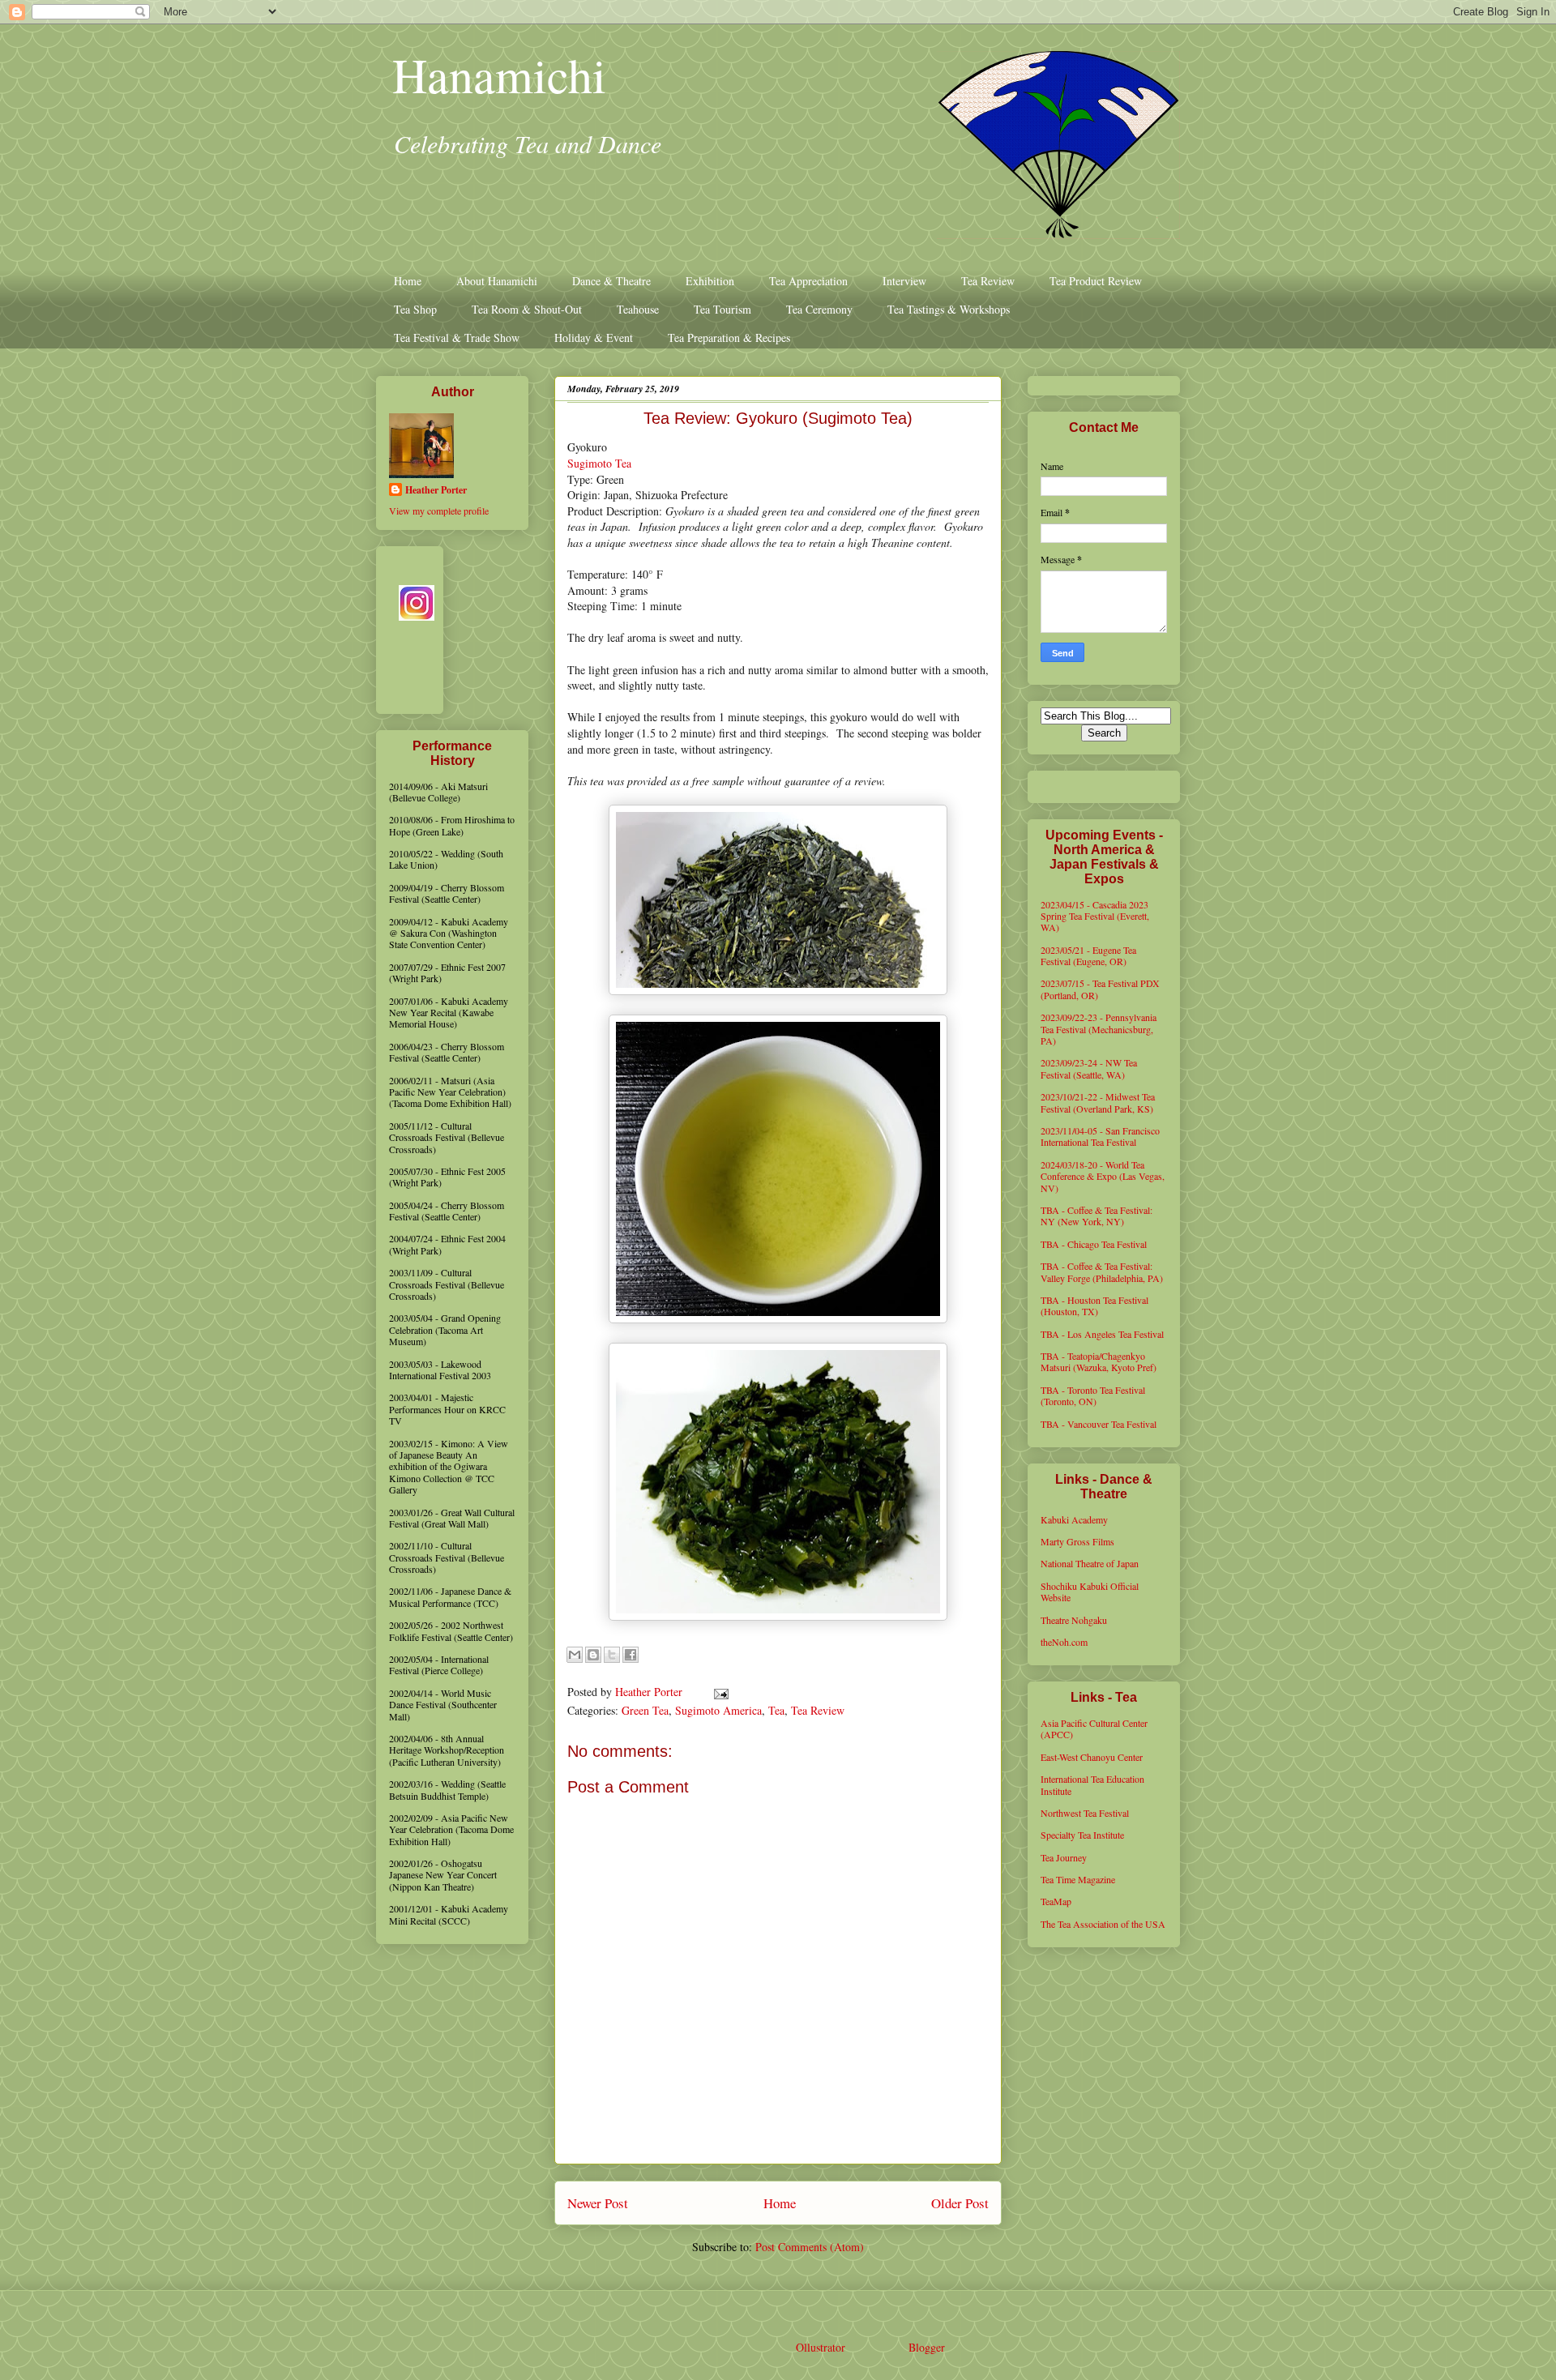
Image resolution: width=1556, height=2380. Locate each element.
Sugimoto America (718, 1710)
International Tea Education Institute (1092, 1784)
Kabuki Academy (1074, 1519)
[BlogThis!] (593, 1655)
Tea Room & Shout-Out (527, 309)
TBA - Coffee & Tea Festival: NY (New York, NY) (1096, 1216)
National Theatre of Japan (1090, 1563)
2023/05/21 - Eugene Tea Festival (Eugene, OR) (1088, 955)
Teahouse (638, 309)
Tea (776, 1710)
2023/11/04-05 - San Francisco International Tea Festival (1100, 1136)
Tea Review (988, 281)
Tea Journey (1064, 1857)
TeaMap (1056, 1901)
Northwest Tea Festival (1085, 1813)
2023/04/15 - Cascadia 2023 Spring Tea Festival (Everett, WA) (1095, 916)
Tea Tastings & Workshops (949, 309)
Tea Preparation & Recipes (729, 338)
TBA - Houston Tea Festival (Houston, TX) (1094, 1305)
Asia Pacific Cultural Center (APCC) (1094, 1728)
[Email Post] (718, 1692)
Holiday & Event (594, 338)
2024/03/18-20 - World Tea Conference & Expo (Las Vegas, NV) (1103, 1176)
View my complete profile (439, 511)
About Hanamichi (497, 281)
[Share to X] (612, 1655)
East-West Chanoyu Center (1092, 1757)
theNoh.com (1064, 1642)
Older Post (960, 2203)
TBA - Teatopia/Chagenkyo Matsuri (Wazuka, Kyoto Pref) (1099, 1361)
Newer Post (598, 2203)
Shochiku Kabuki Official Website (1090, 1592)
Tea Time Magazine (1078, 1879)
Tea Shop (415, 309)
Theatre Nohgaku (1074, 1620)
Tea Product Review (1096, 281)
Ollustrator (820, 2347)
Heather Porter (650, 1692)
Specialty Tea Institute (1082, 1835)
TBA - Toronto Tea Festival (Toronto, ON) (1093, 1395)
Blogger (926, 2347)
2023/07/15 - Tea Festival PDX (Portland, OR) (1100, 989)
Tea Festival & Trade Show (457, 338)
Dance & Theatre (611, 281)
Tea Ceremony (819, 309)
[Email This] (575, 1655)
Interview (904, 281)
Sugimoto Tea (599, 463)
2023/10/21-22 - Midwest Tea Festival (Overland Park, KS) (1098, 1102)
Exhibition (710, 281)
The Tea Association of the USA (1103, 1924)
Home (408, 281)
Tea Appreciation (808, 281)
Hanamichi (499, 75)
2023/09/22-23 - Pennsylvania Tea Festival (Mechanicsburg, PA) (1099, 1029)
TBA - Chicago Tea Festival (1094, 1244)
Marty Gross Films (1077, 1541)
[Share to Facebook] (631, 1655)
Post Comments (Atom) (810, 2247)
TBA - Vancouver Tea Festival (1099, 1424)
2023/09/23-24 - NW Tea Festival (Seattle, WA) (1089, 1068)
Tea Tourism (722, 309)
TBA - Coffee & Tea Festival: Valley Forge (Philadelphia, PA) (1102, 1271)
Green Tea (645, 1710)
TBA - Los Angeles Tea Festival (1102, 1334)
